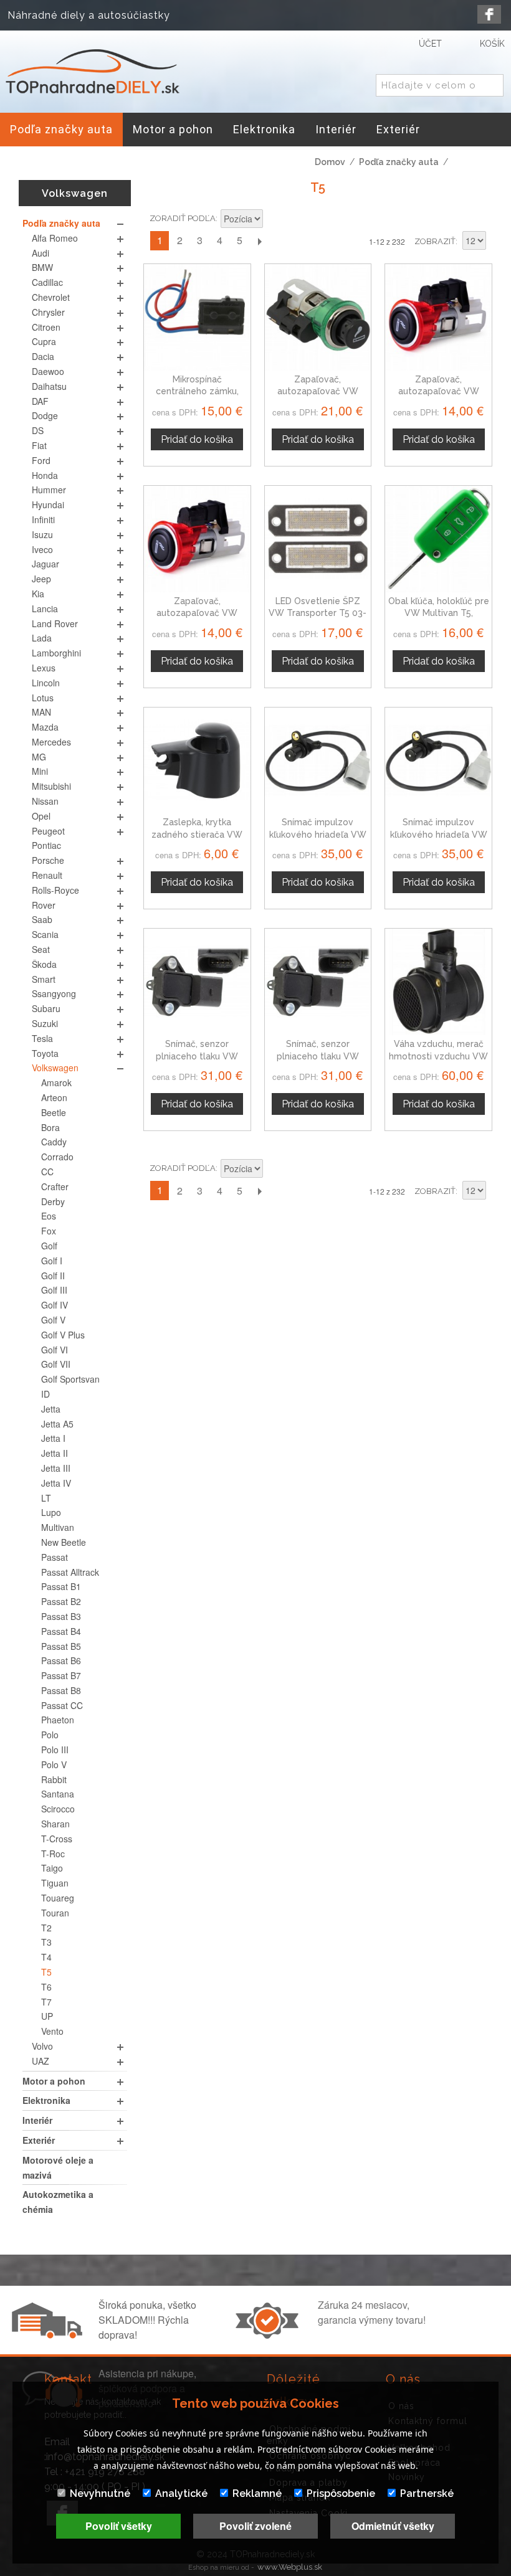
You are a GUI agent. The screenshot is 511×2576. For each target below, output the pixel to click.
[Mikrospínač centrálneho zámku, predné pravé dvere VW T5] (197, 317)
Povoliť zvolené (255, 2526)
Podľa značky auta (399, 162)
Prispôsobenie (341, 2493)
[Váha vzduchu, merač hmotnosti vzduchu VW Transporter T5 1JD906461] (438, 982)
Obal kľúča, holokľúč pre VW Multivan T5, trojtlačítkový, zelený (439, 613)
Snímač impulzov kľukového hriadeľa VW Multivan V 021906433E (438, 834)
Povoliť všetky (119, 2526)
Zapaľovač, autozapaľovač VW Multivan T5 (197, 613)
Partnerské (427, 2493)
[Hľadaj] (492, 86)
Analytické (181, 2493)
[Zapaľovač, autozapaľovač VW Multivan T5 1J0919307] (318, 317)
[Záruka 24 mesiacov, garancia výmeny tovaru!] (270, 2335)
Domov (330, 162)
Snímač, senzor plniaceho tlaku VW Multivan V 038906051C (318, 1056)
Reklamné (257, 2493)
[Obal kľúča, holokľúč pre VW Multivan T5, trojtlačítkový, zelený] (438, 539)
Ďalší (259, 241)
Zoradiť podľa (183, 218)
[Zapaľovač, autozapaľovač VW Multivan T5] (197, 539)
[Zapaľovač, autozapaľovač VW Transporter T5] (438, 317)
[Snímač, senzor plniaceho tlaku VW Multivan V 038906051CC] (318, 982)
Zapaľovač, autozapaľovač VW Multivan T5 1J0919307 (318, 391)
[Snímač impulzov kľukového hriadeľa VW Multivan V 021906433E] (438, 761)
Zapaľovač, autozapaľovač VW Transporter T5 (439, 391)
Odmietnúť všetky (393, 2526)
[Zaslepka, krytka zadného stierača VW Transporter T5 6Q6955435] (197, 761)
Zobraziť (435, 241)
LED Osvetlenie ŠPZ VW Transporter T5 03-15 (318, 613)
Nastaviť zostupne (274, 220)
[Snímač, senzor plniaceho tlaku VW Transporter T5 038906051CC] (197, 982)
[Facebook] (489, 14)
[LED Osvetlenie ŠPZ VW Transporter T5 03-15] (318, 539)
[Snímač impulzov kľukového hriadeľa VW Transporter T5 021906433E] (318, 761)
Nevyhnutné (100, 2493)
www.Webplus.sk (290, 2567)
